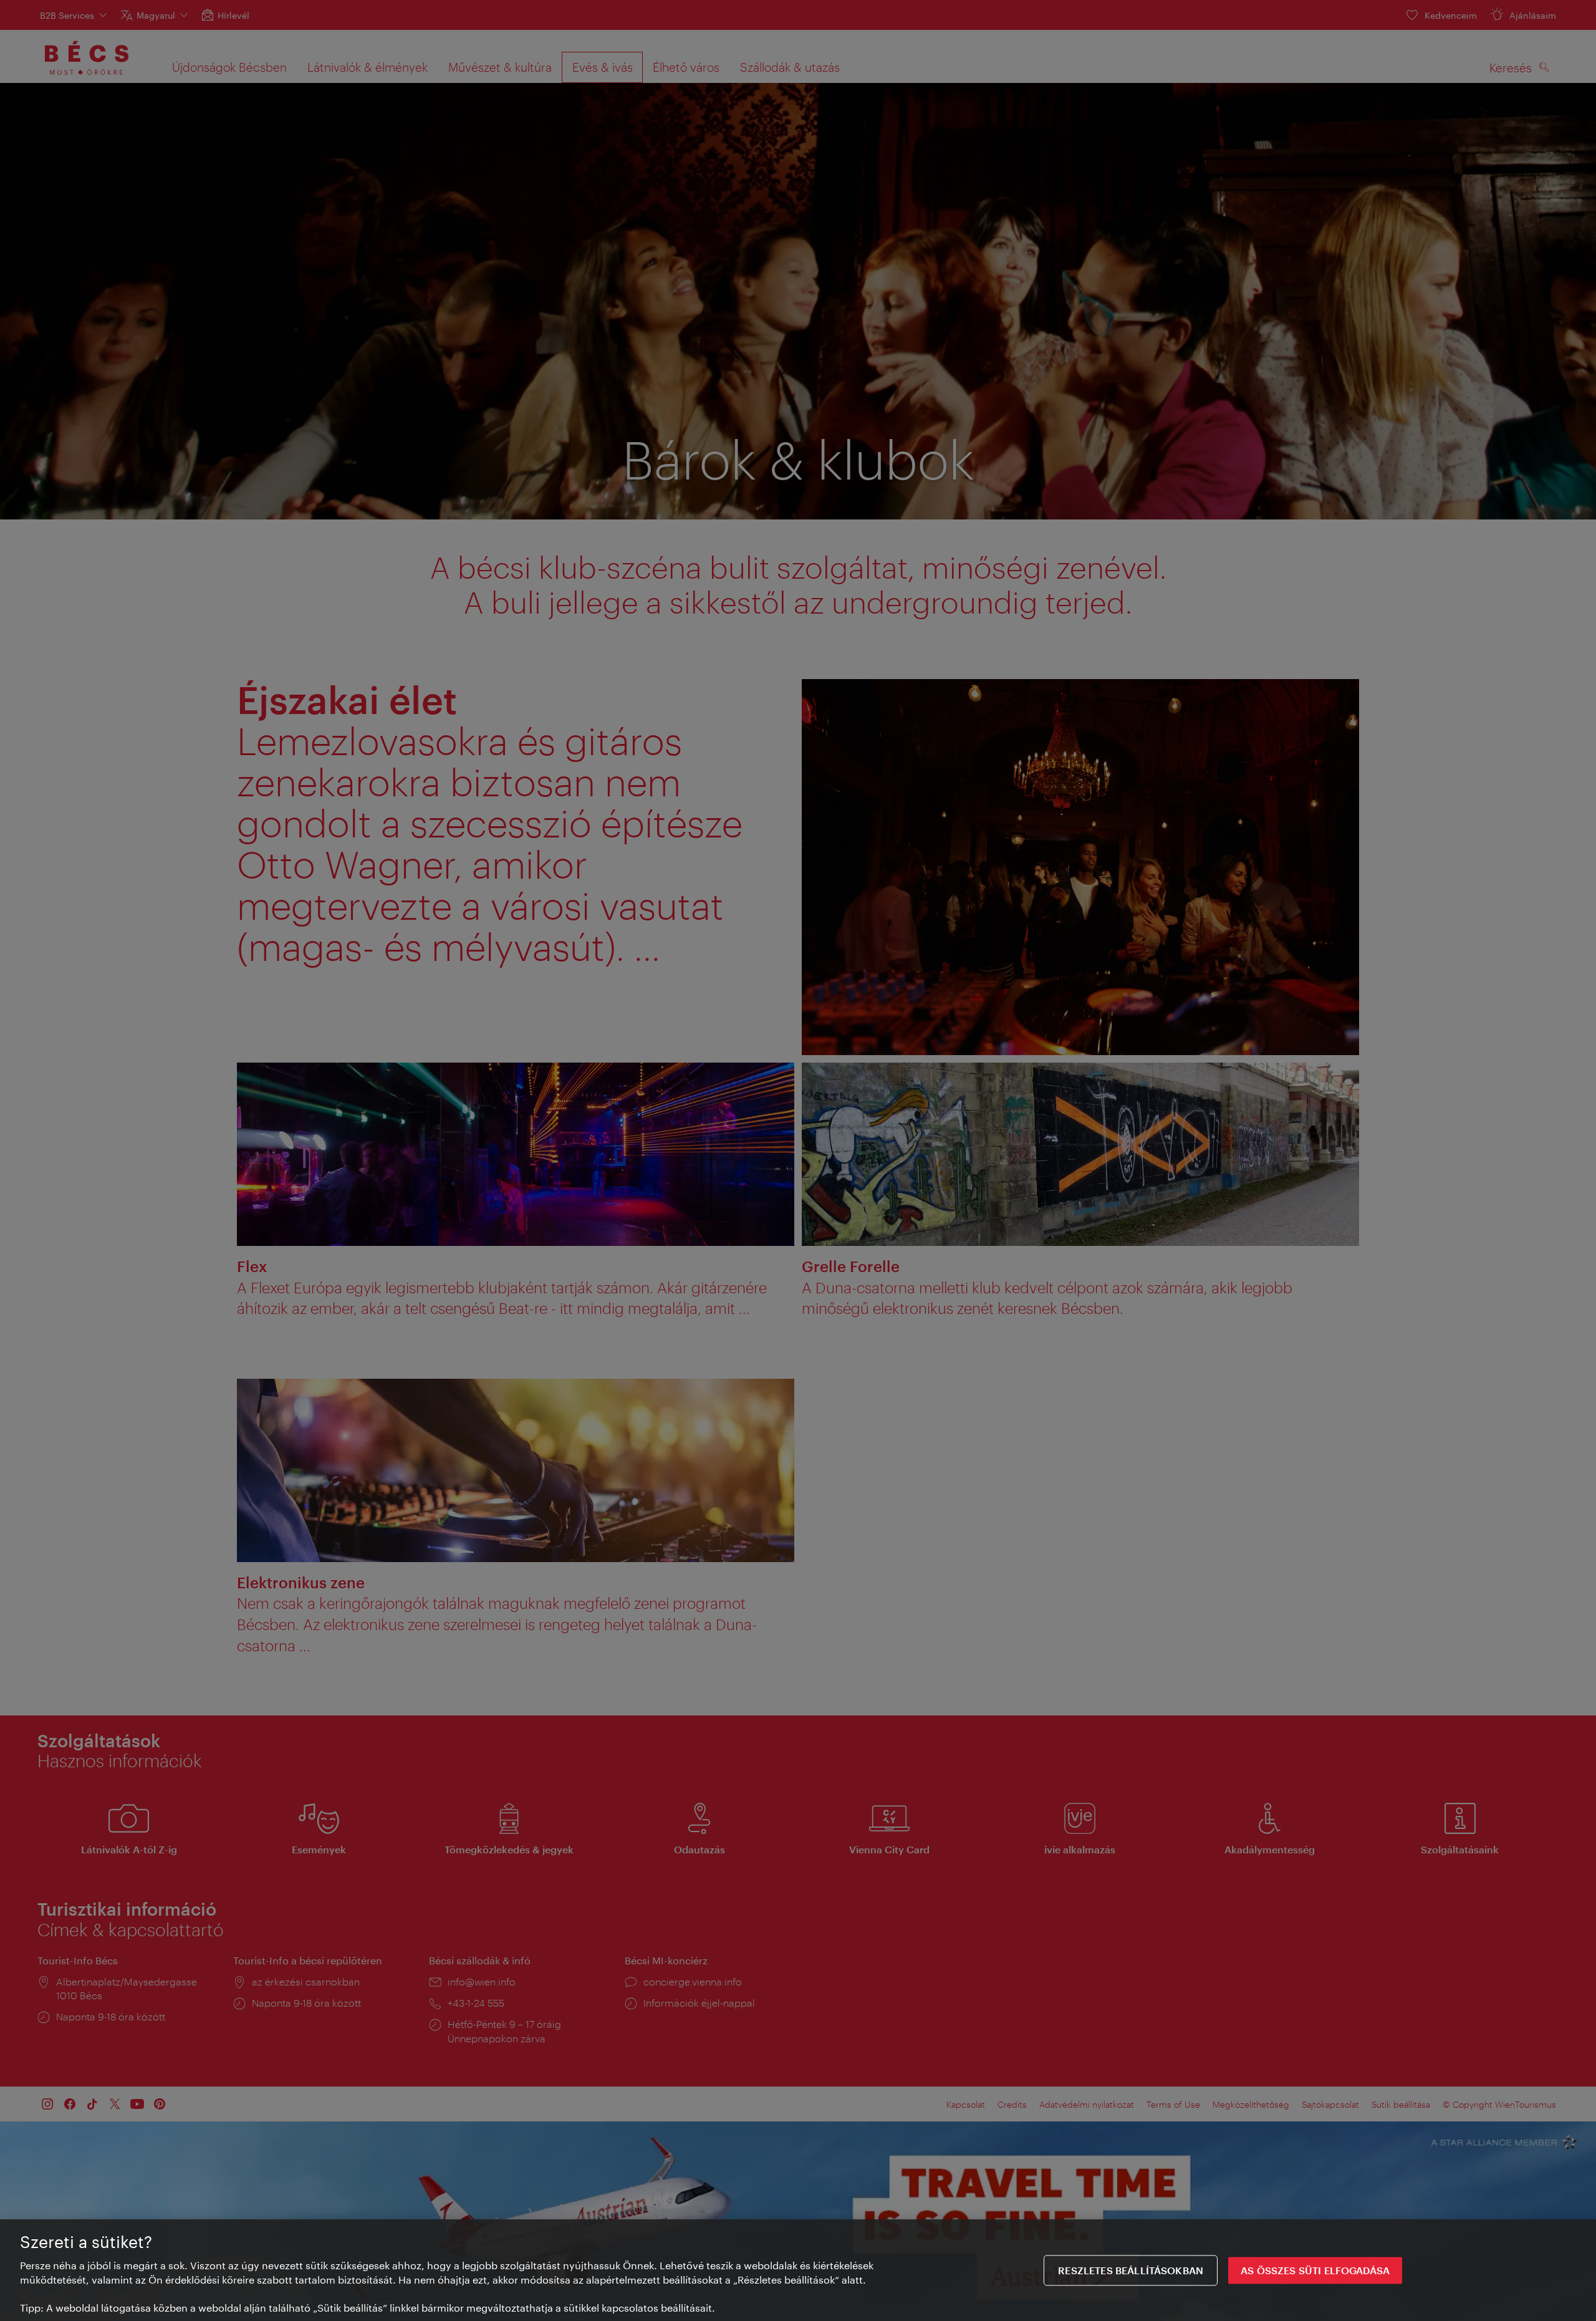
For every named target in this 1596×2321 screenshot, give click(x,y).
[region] (798, 2270)
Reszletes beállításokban (1131, 2270)
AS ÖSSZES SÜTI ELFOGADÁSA (1315, 2270)
